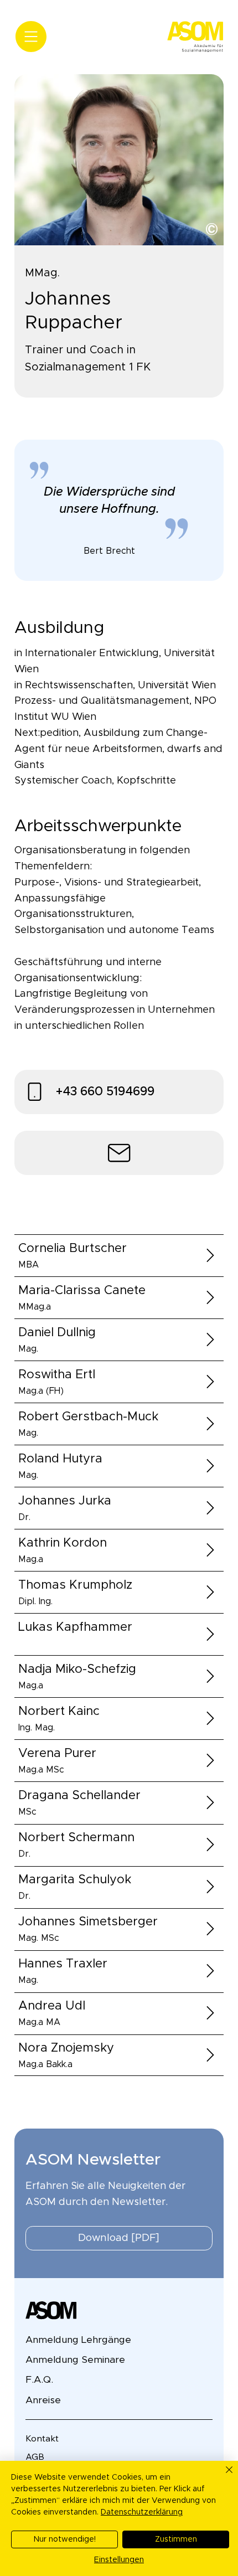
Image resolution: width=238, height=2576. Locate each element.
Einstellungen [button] (119, 2560)
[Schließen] (223, 2476)
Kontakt (42, 2438)
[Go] (211, 1255)
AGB (35, 2456)
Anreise (43, 2400)
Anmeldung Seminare (75, 2360)
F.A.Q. (39, 2380)
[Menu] (31, 37)
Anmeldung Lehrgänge (78, 2340)
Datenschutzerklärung (142, 2512)
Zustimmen (176, 2539)
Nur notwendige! (65, 2539)
